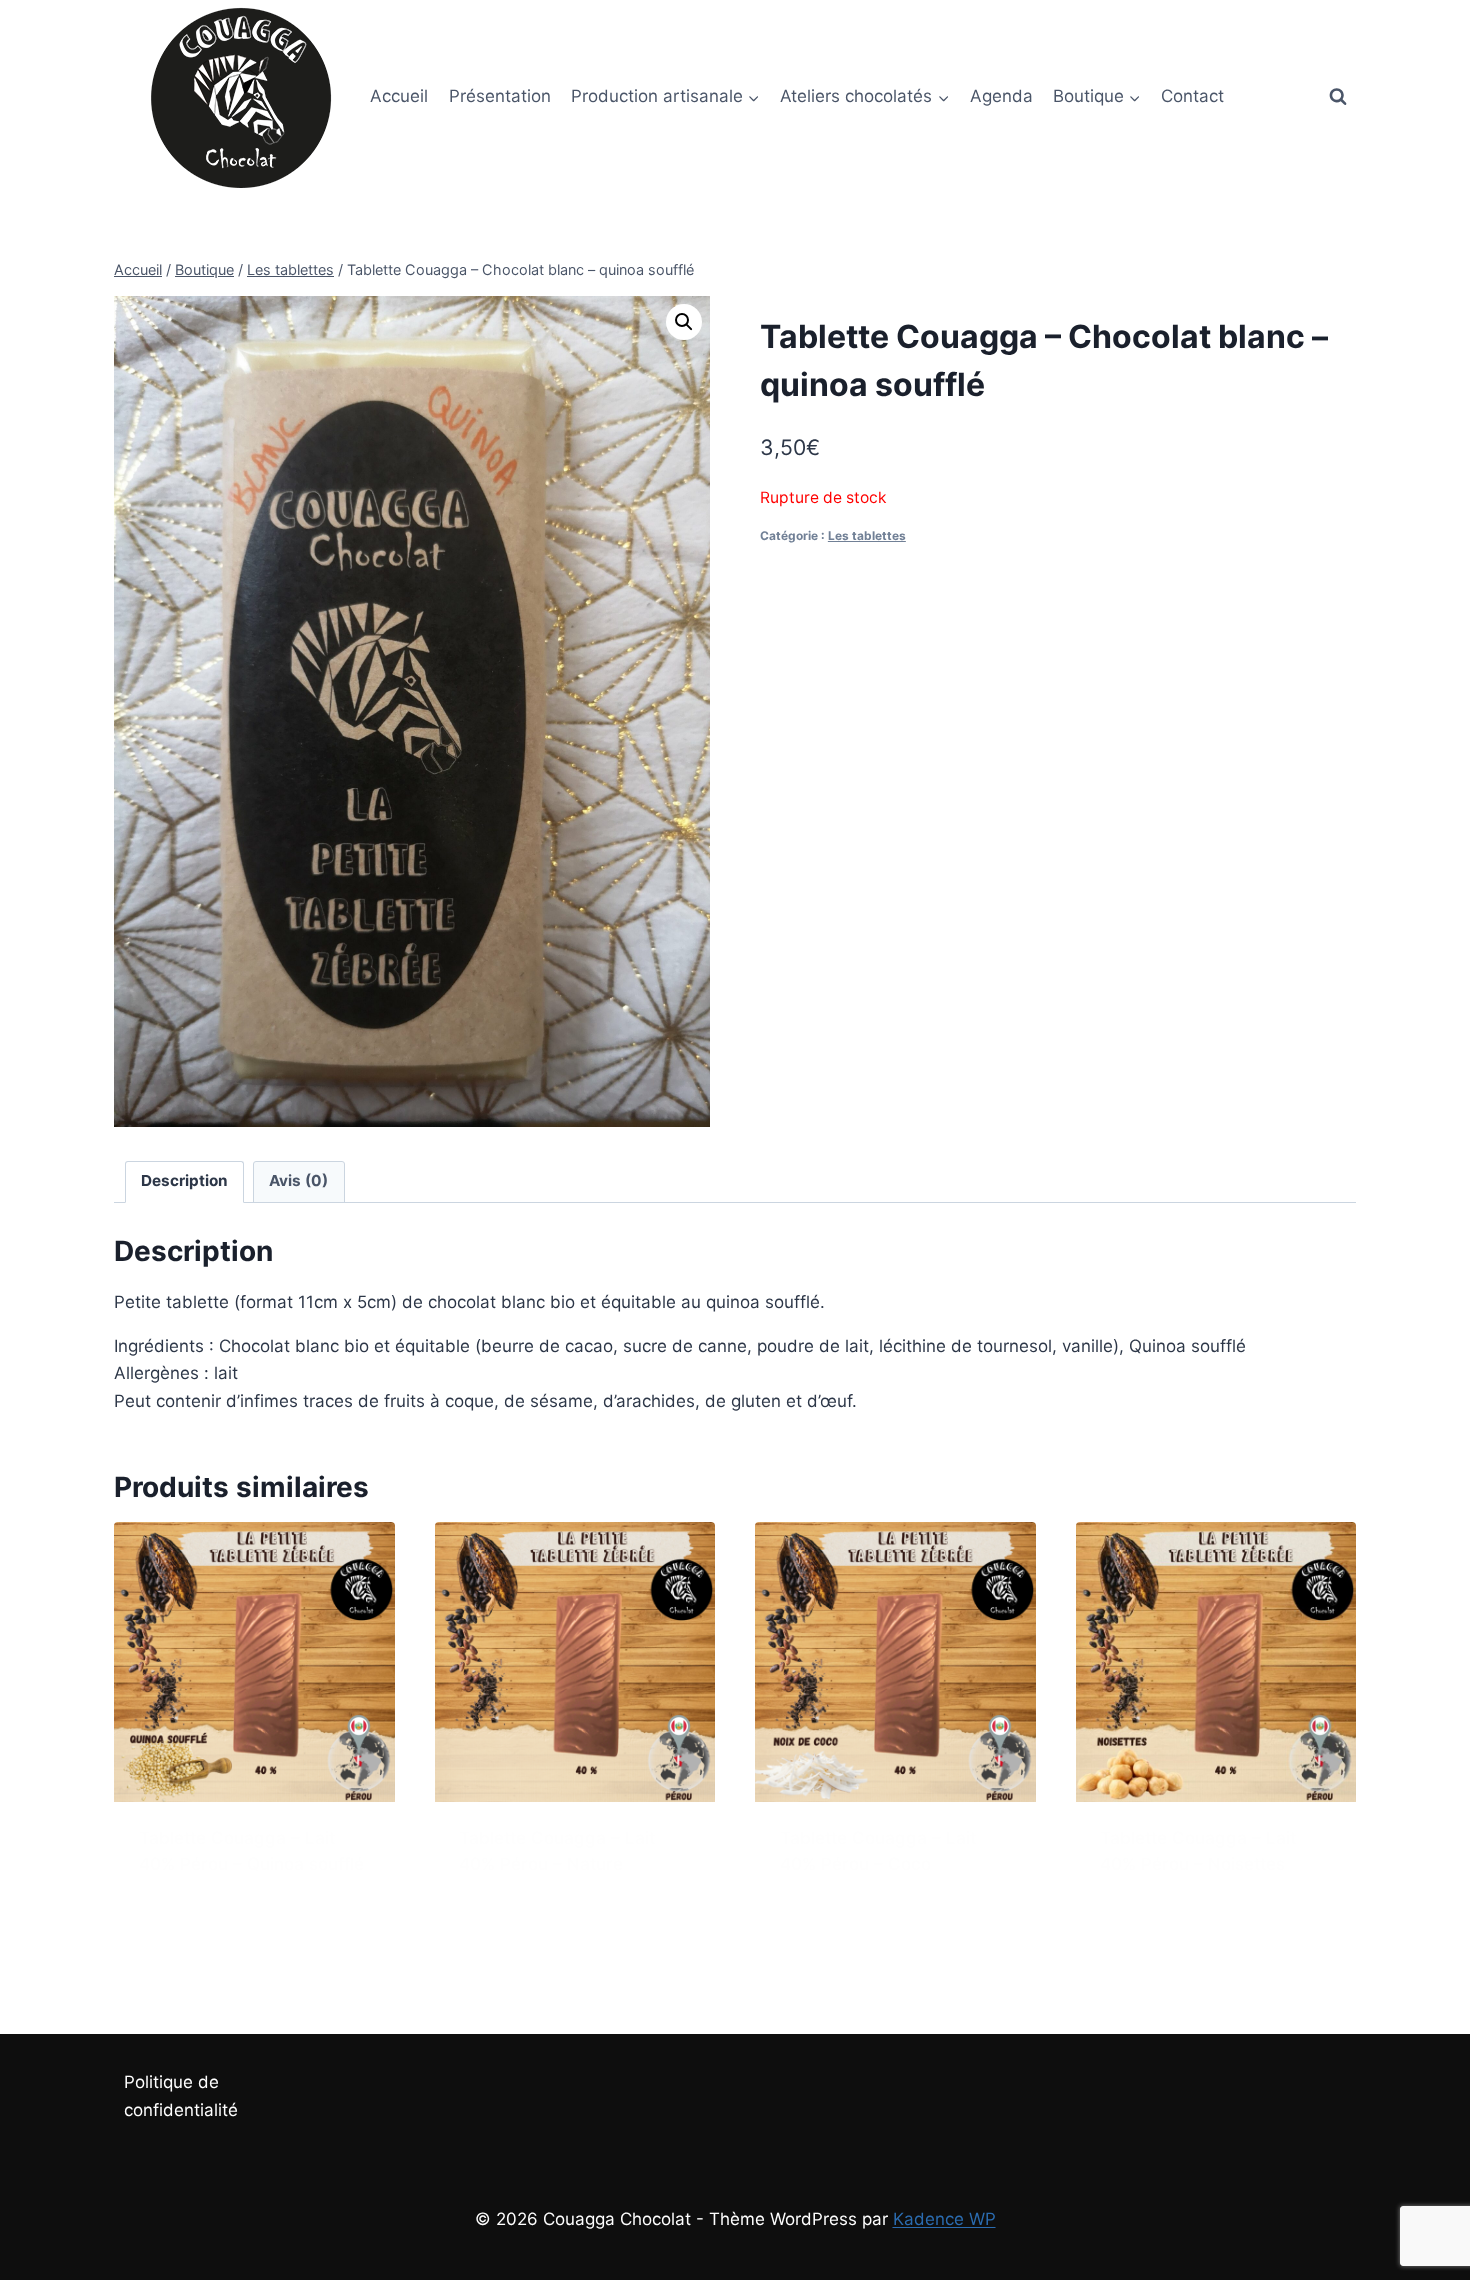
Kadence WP (944, 2219)
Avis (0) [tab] (298, 1180)
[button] (684, 322)
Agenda (1001, 96)
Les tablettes (867, 535)
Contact (1192, 96)
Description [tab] (184, 1180)
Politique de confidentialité (181, 2095)
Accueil (399, 96)
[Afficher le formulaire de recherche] (1338, 97)
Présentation (500, 96)
